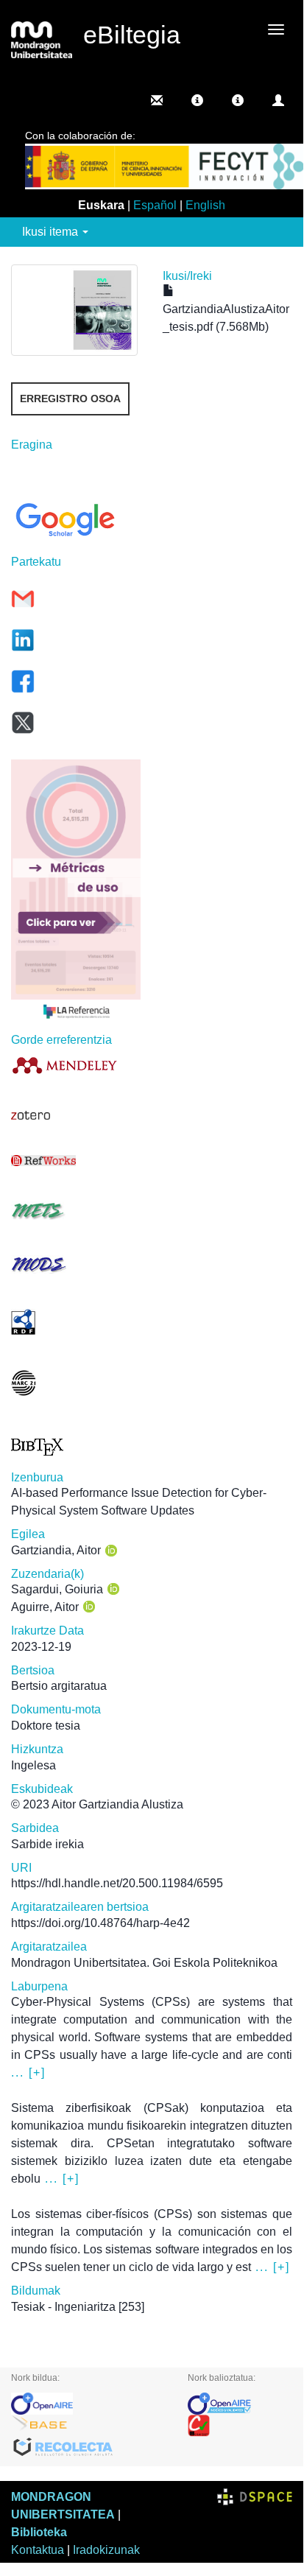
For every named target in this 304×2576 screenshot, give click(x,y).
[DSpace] (255, 2497)
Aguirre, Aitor (45, 1607)
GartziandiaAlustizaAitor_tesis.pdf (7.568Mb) (226, 318)
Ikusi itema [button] (52, 232)
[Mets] (76, 1211)
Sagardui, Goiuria (57, 1589)
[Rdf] (76, 1322)
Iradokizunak (106, 2550)
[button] (197, 100)
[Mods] (76, 1264)
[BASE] (88, 2426)
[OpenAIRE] (88, 2404)
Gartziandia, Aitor (56, 1550)
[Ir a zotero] (76, 1115)
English (205, 205)
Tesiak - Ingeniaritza (63, 2307)
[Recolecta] (88, 2448)
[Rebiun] (240, 2426)
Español (155, 205)
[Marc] (76, 1383)
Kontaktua (38, 2550)
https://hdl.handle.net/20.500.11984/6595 (117, 1883)
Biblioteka (39, 2532)
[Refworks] (76, 1161)
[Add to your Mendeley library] (76, 1065)
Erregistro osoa (70, 399)
